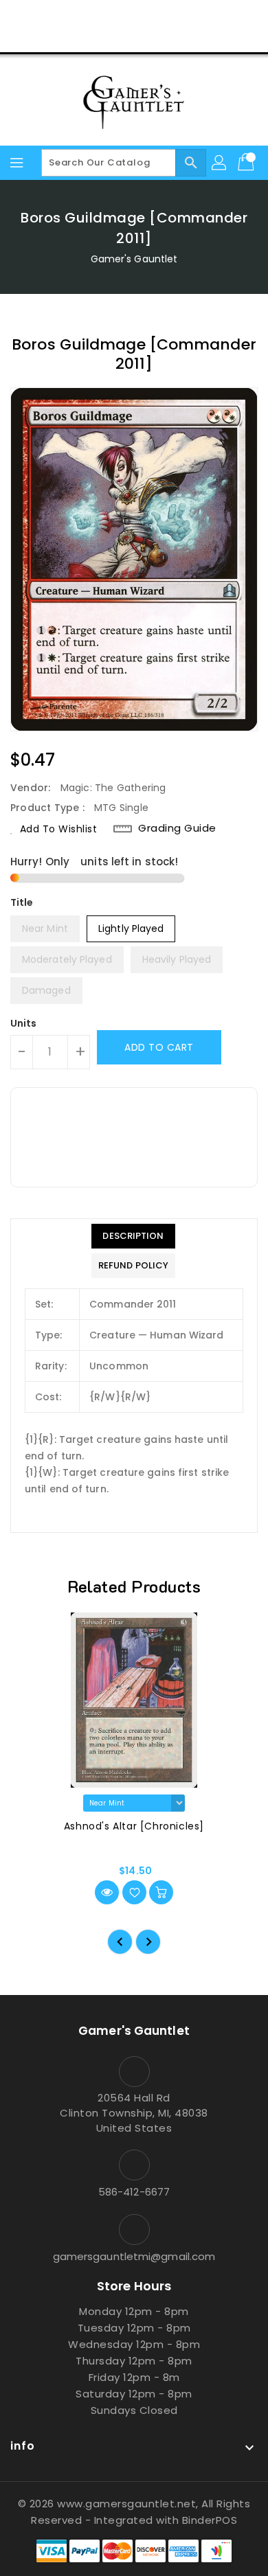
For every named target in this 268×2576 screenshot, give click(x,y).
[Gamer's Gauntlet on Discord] (160, 16)
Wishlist (167, 37)
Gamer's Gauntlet (134, 259)
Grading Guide (177, 828)
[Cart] (247, 163)
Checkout (108, 37)
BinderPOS (210, 2520)
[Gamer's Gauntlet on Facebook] (82, 16)
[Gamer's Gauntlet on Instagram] (134, 16)
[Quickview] (107, 1892)
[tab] (133, 1236)
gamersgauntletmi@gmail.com (134, 2256)
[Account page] (220, 163)
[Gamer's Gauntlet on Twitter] (108, 16)
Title (22, 902)
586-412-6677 (134, 2192)
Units (24, 1023)
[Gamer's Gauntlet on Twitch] (186, 16)
